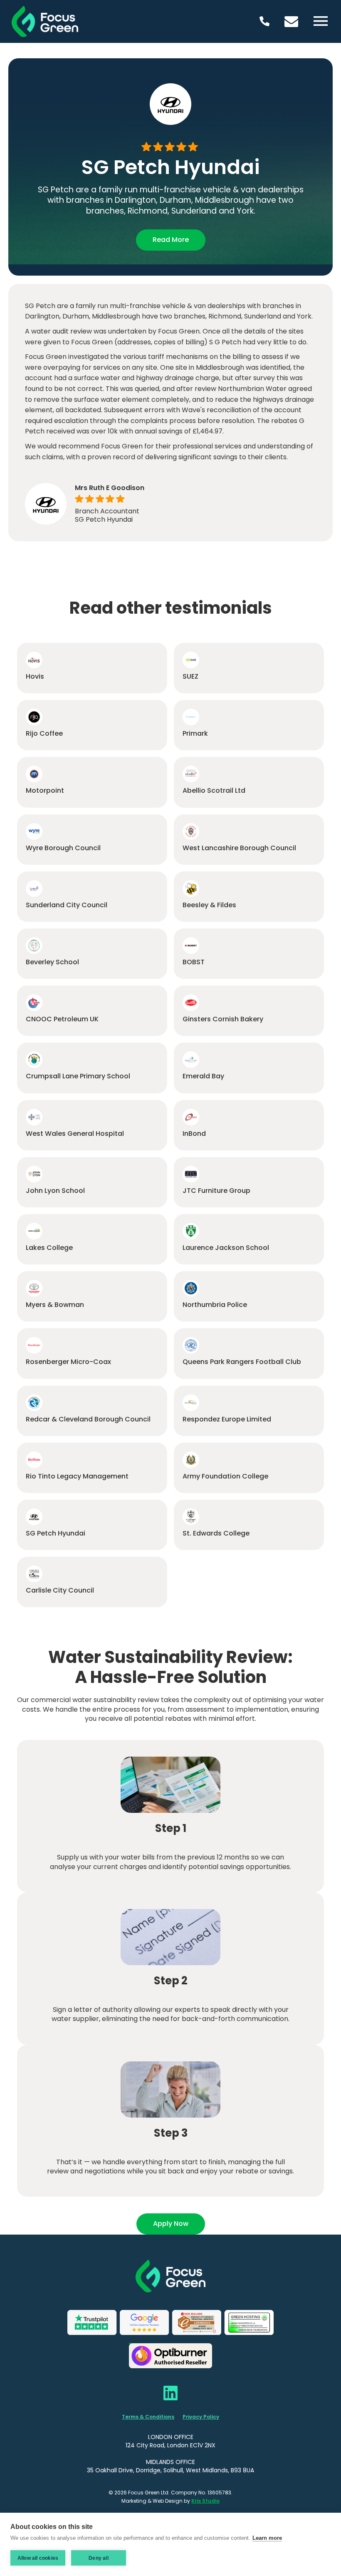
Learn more (267, 2538)
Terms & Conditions (148, 2417)
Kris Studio (205, 2501)
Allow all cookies (38, 2558)
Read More (171, 240)
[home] (53, 21)
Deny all (99, 2558)
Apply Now (171, 2224)
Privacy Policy (201, 2417)
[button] (321, 22)
